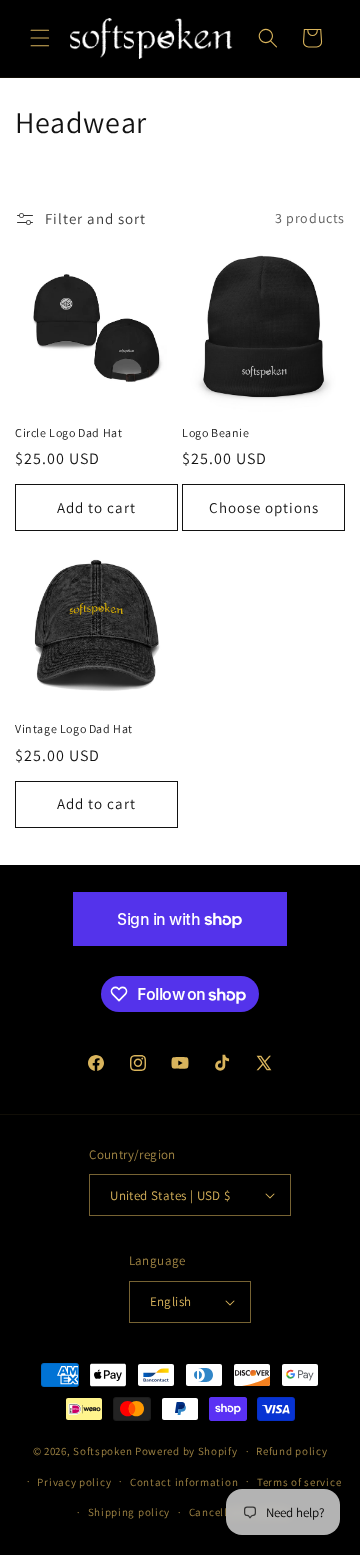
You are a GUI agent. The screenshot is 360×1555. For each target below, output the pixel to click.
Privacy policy (74, 1482)
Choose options (264, 507)
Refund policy (291, 1451)
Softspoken (102, 1451)
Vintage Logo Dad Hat (74, 728)
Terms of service (299, 1482)
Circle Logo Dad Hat (68, 432)
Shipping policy (129, 1512)
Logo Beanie (216, 432)
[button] (40, 38)
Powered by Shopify (186, 1451)
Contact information (184, 1482)
